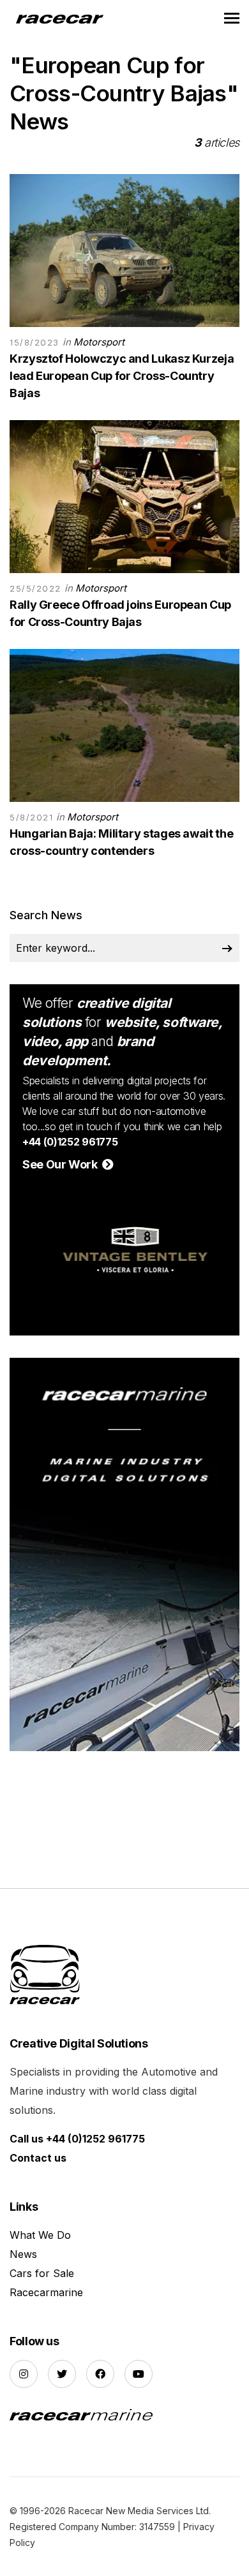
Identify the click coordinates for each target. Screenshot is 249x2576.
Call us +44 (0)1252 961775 (77, 2139)
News (23, 2254)
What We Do (40, 2235)
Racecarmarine (46, 2292)
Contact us (38, 2158)
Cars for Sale (42, 2273)
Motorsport (99, 342)
